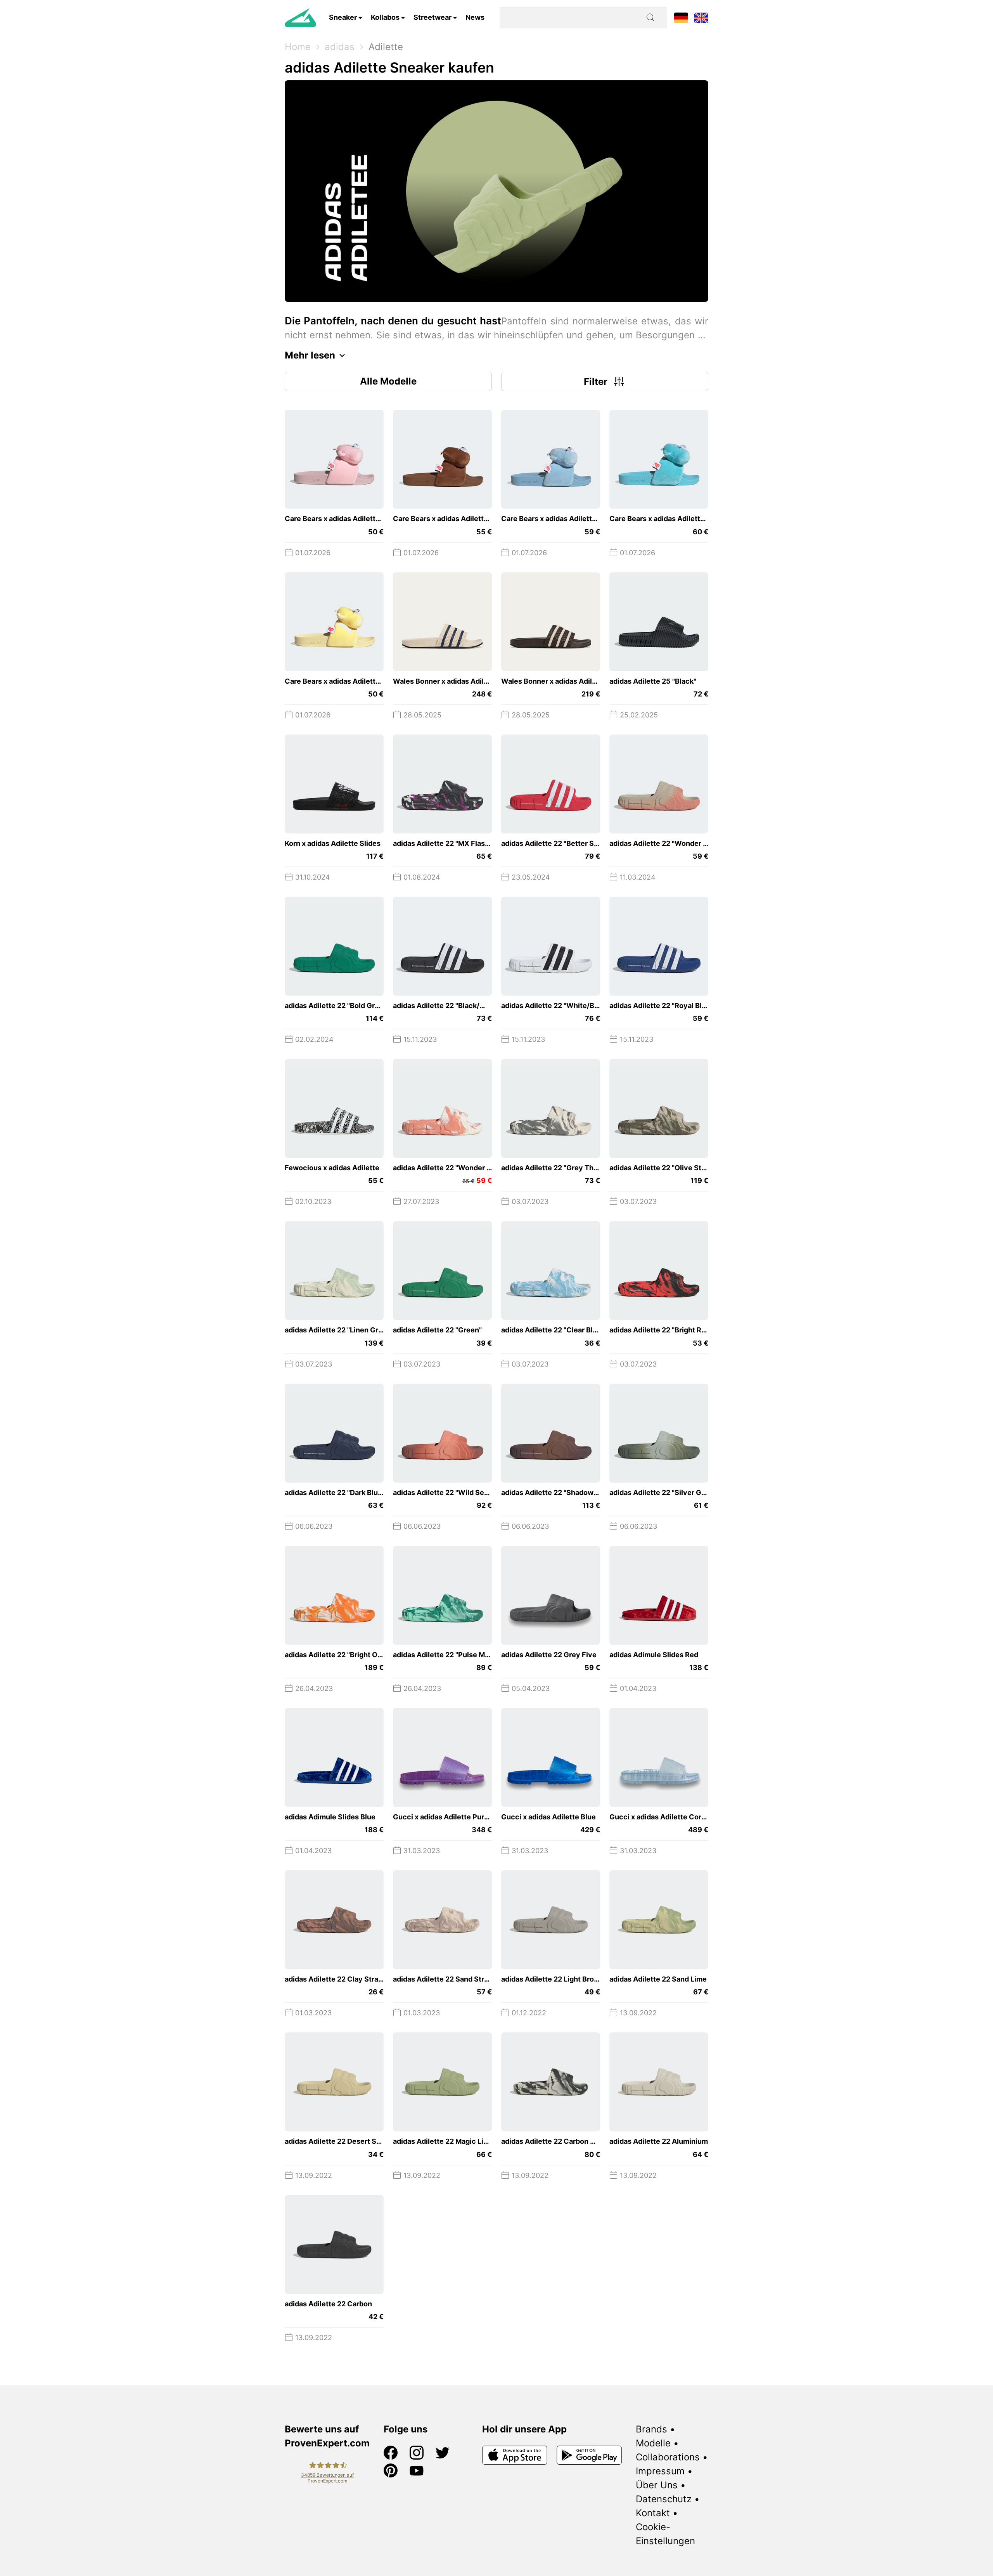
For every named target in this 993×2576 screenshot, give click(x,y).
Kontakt (653, 2513)
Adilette (386, 47)
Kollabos (385, 17)
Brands (651, 2429)
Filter (596, 382)
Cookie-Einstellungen (665, 2534)
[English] (701, 17)
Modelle (653, 2443)
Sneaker (343, 17)
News (475, 17)
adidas (340, 47)
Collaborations (668, 2457)
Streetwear (432, 17)
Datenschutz (664, 2499)
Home (298, 47)
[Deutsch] (681, 17)
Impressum (660, 2471)
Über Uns (657, 2485)
